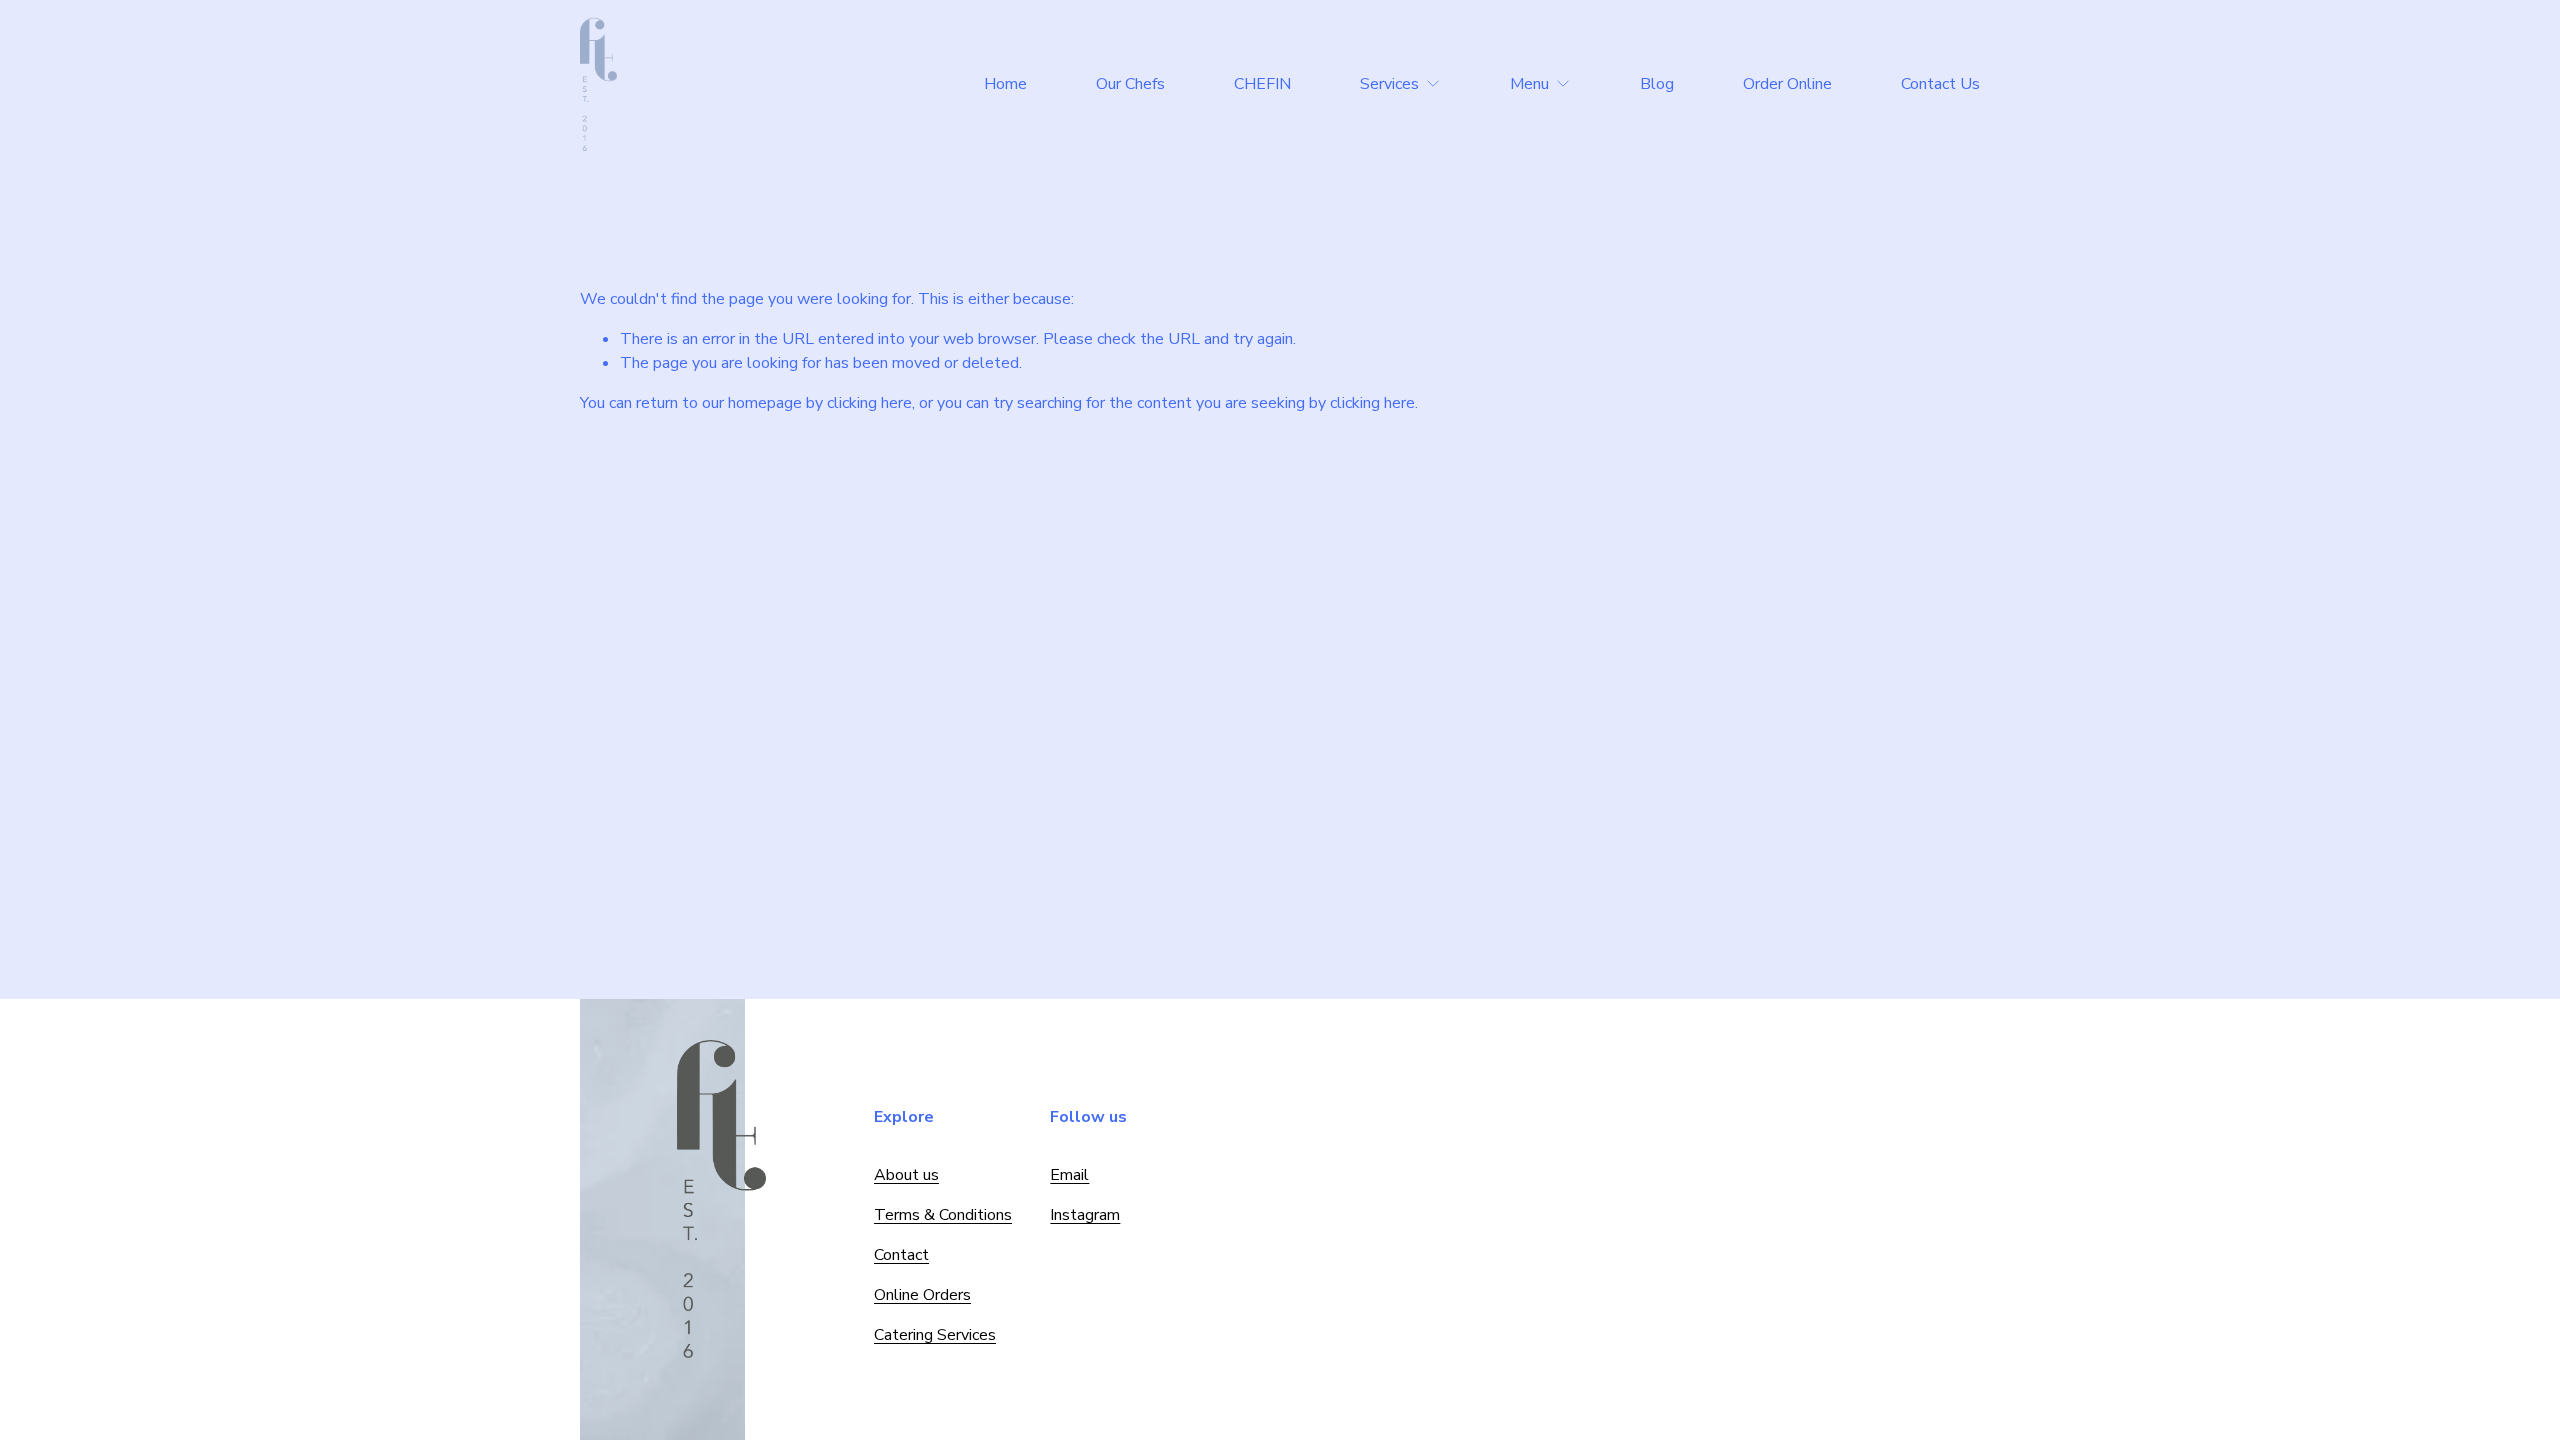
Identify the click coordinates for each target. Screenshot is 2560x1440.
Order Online (1787, 84)
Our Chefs (1130, 84)
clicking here (869, 403)
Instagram (1085, 1215)
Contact (901, 1255)
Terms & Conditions (943, 1215)
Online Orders (922, 1295)
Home (1005, 84)
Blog (1657, 84)
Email (1069, 1175)
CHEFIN (1262, 84)
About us (906, 1175)
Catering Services (935, 1335)
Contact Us (1940, 84)
